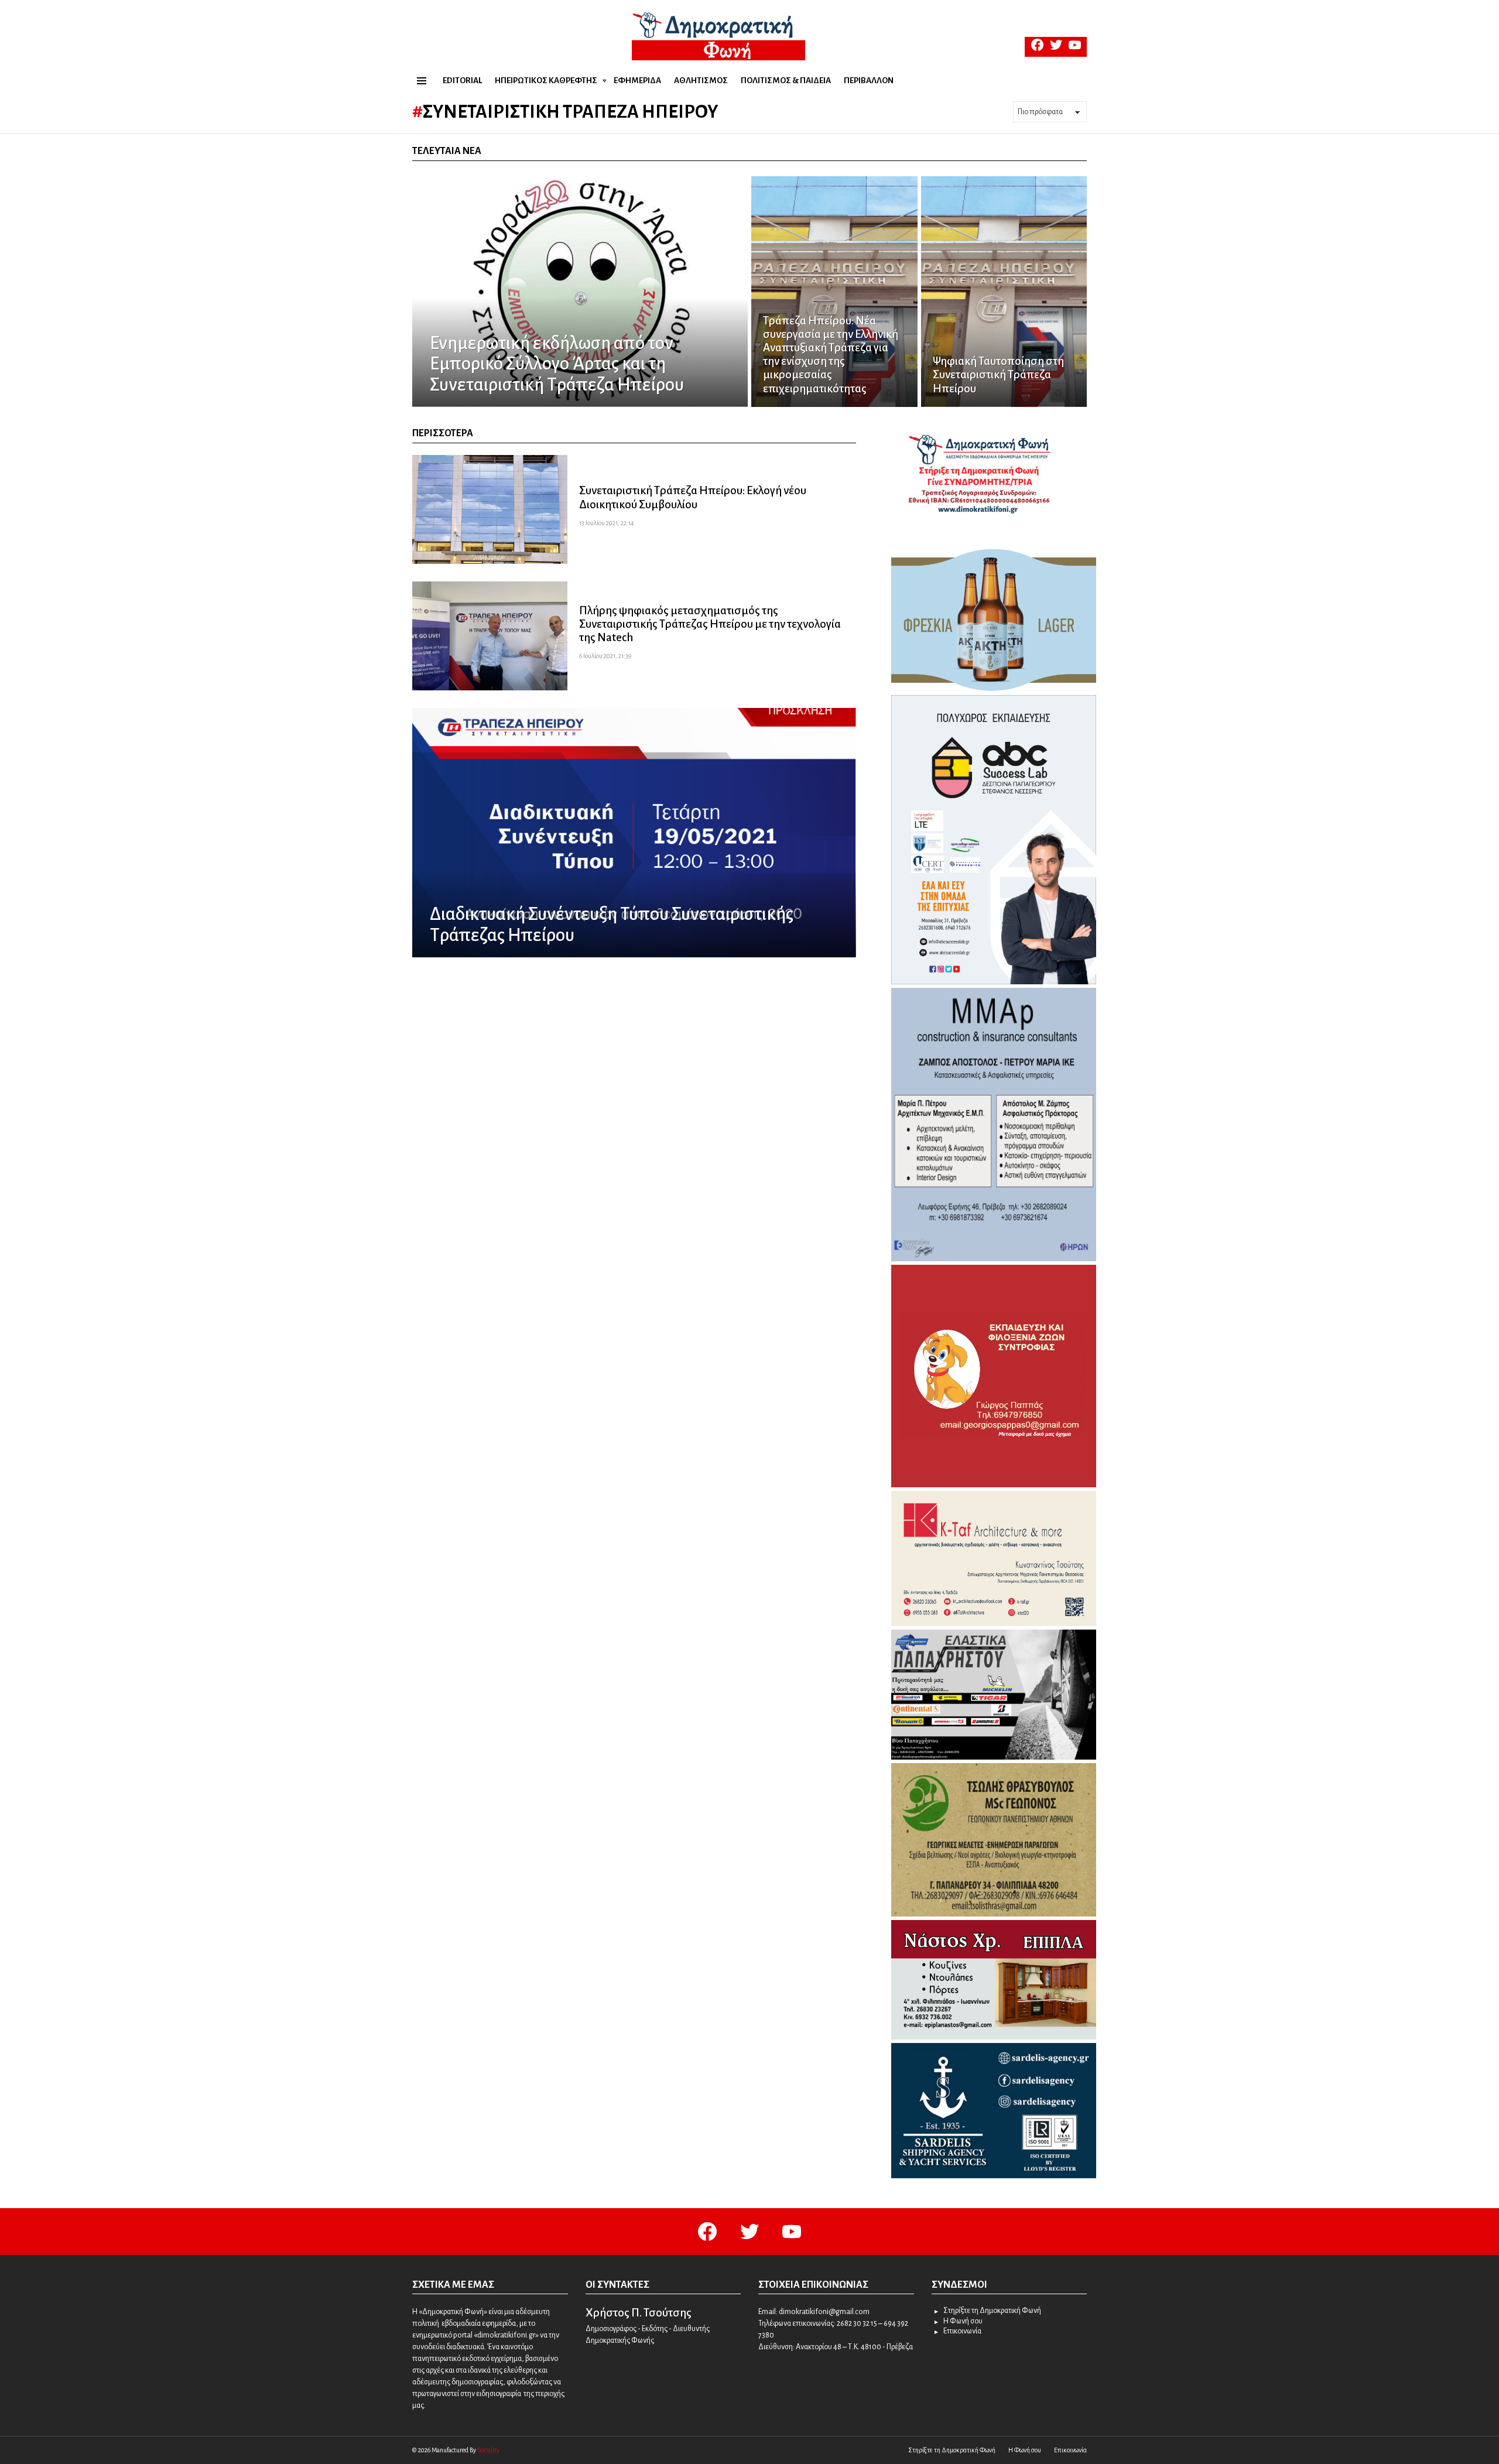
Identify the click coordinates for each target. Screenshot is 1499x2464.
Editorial (462, 81)
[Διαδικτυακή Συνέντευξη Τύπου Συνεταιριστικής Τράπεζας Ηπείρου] (634, 833)
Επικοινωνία (962, 2331)
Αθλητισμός (701, 81)
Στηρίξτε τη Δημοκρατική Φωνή (992, 2311)
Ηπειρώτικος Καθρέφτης (546, 81)
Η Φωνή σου (963, 2321)
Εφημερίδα (637, 81)
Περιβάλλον (869, 81)
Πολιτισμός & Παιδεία (786, 81)
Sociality (488, 2450)
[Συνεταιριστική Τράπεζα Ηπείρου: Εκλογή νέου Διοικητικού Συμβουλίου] (490, 509)
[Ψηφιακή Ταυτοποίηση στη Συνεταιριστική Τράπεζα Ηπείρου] (1004, 292)
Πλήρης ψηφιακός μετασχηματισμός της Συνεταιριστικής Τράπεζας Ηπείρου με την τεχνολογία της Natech (710, 624)
